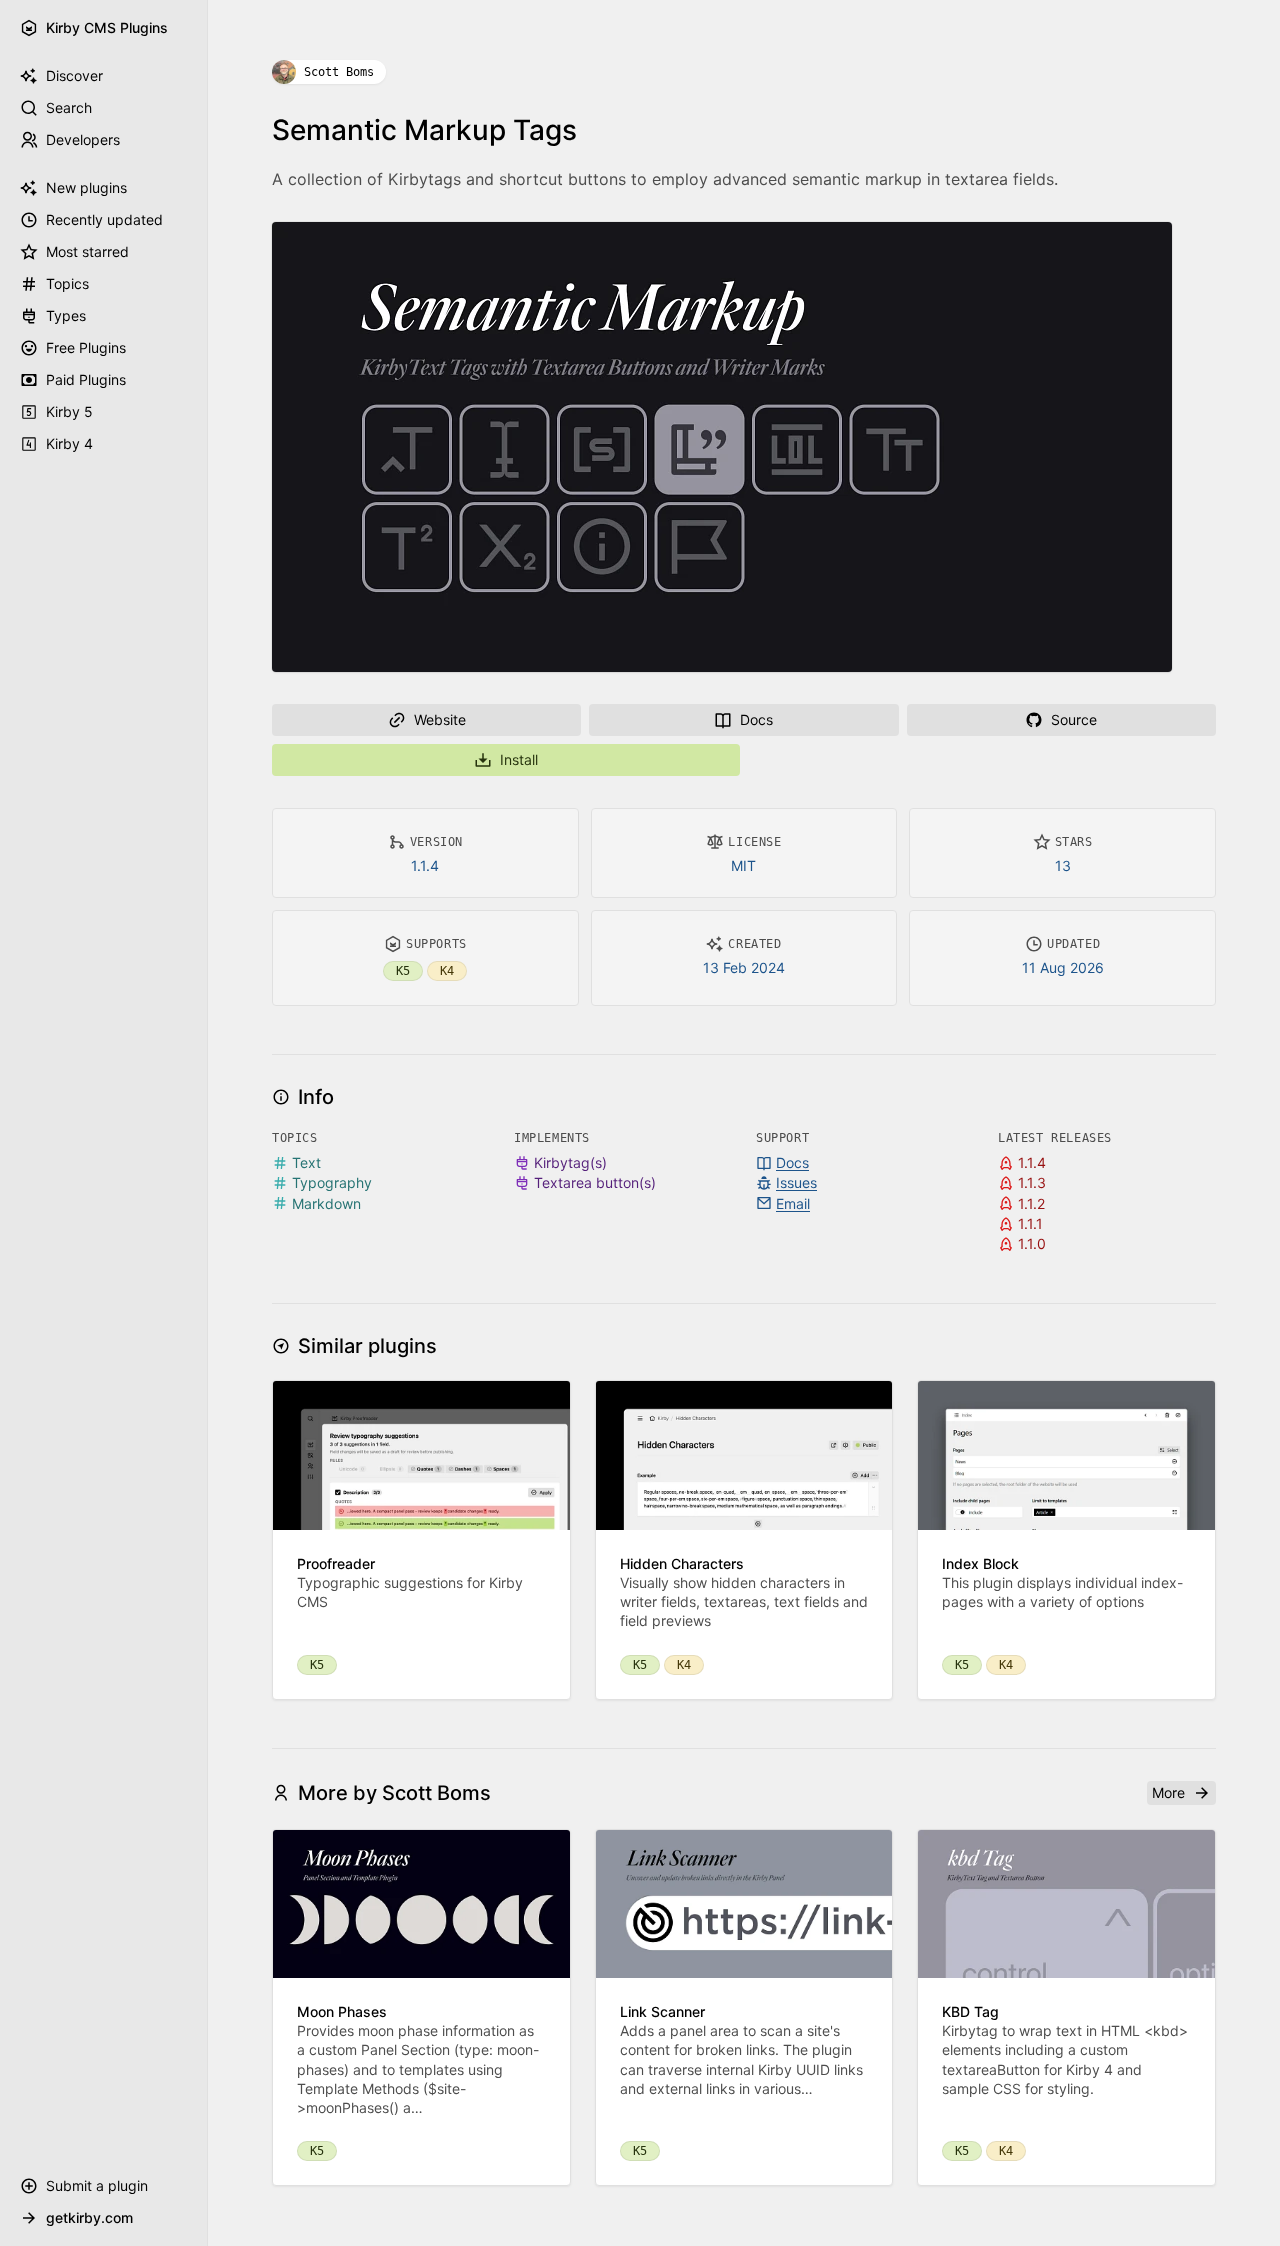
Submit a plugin (97, 2185)
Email (793, 1203)
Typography (332, 1182)
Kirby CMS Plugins (107, 27)
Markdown (326, 1203)
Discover (74, 75)
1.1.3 (1032, 1182)
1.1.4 (425, 865)
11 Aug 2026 (1063, 967)
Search (69, 107)
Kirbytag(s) (570, 1162)
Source (1074, 719)
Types (66, 315)
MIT (743, 865)
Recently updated (104, 219)
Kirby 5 (69, 411)
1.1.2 (1031, 1203)
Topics (67, 283)
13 (1063, 865)
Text (306, 1162)
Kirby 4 (69, 443)
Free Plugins (86, 347)
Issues (796, 1182)
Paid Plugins (86, 379)
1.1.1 (1030, 1223)
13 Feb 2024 (744, 967)
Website (440, 719)
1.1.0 (1032, 1243)
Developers (83, 139)
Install (519, 759)
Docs (756, 719)
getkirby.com (89, 2217)
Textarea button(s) (595, 1182)
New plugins (86, 187)
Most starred (87, 251)
